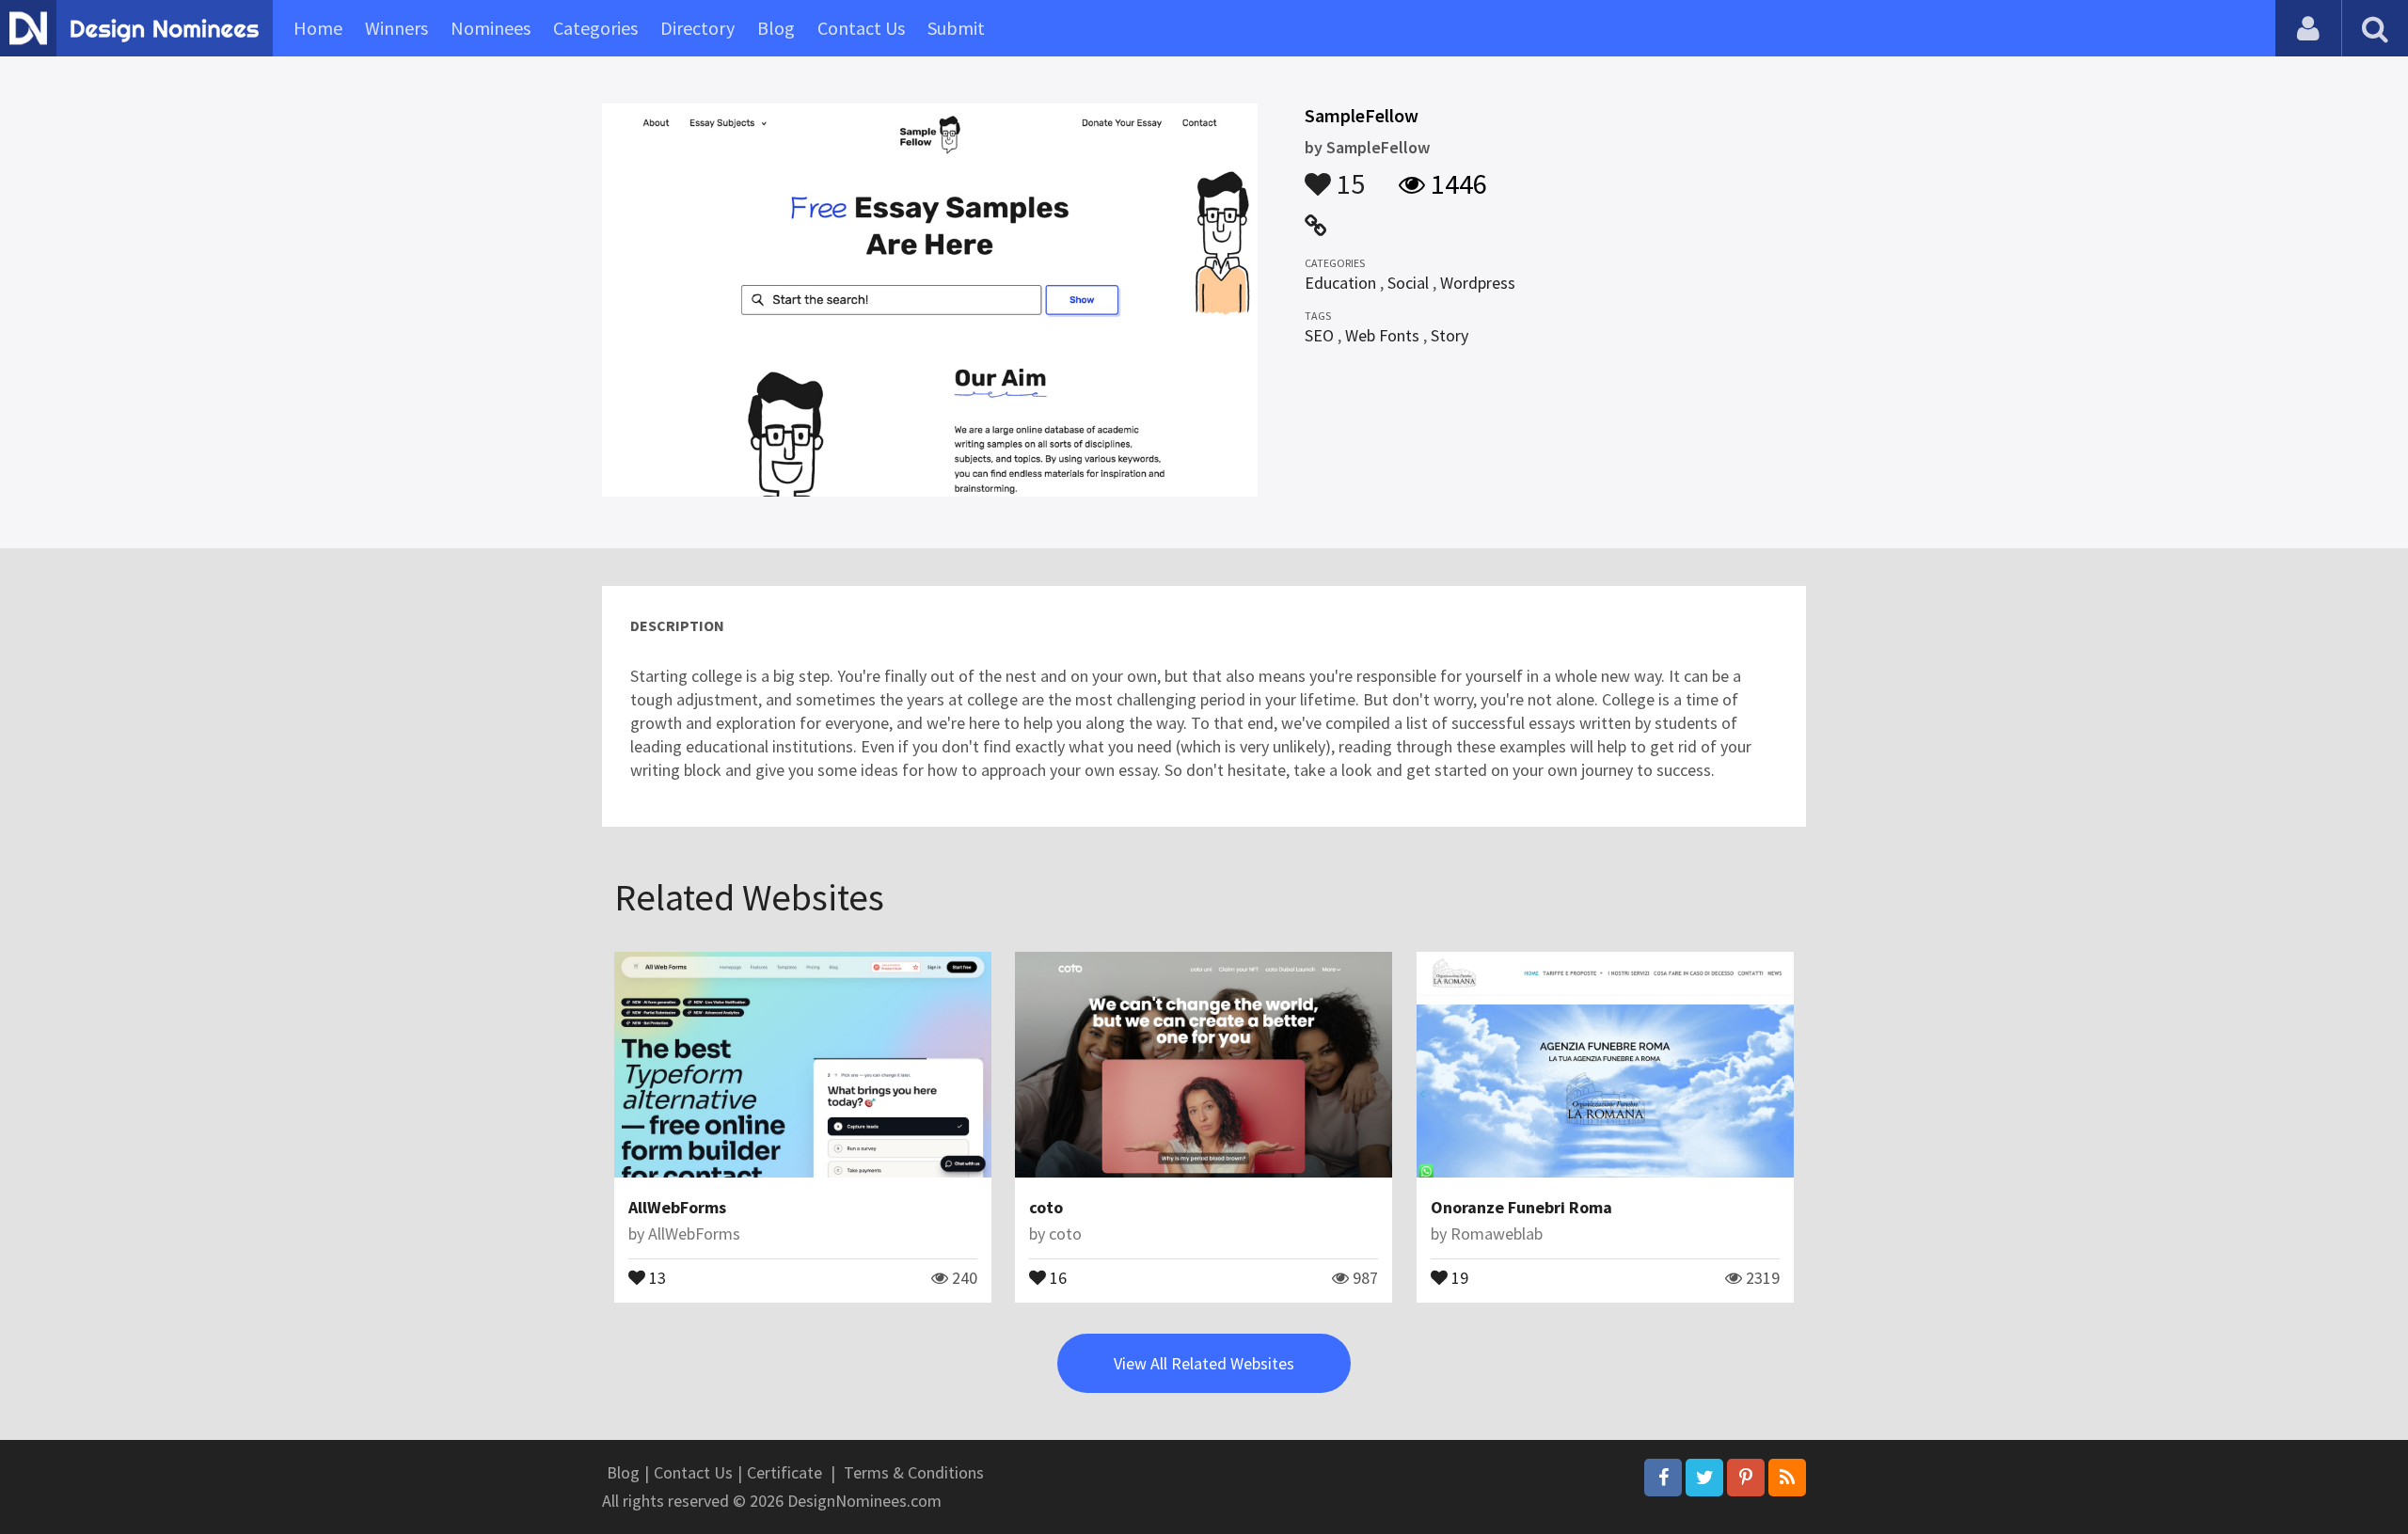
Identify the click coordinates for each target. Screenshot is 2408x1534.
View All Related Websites (1204, 1363)
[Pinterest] (1746, 1478)
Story (1450, 335)
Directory (697, 28)
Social (1408, 283)
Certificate (784, 1472)
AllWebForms (677, 1207)
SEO (1319, 335)
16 (1056, 1276)
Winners (396, 28)
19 (1458, 1276)
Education (1340, 283)
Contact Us (861, 28)
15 (1348, 175)
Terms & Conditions (914, 1472)
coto (1046, 1207)
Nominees (491, 28)
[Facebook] (1663, 1478)
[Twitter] (1704, 1478)
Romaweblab (1497, 1234)
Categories (595, 28)
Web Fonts (1382, 335)
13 (656, 1276)
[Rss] (1787, 1478)
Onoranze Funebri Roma (1521, 1207)
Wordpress (1478, 283)
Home (318, 28)
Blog (776, 28)
